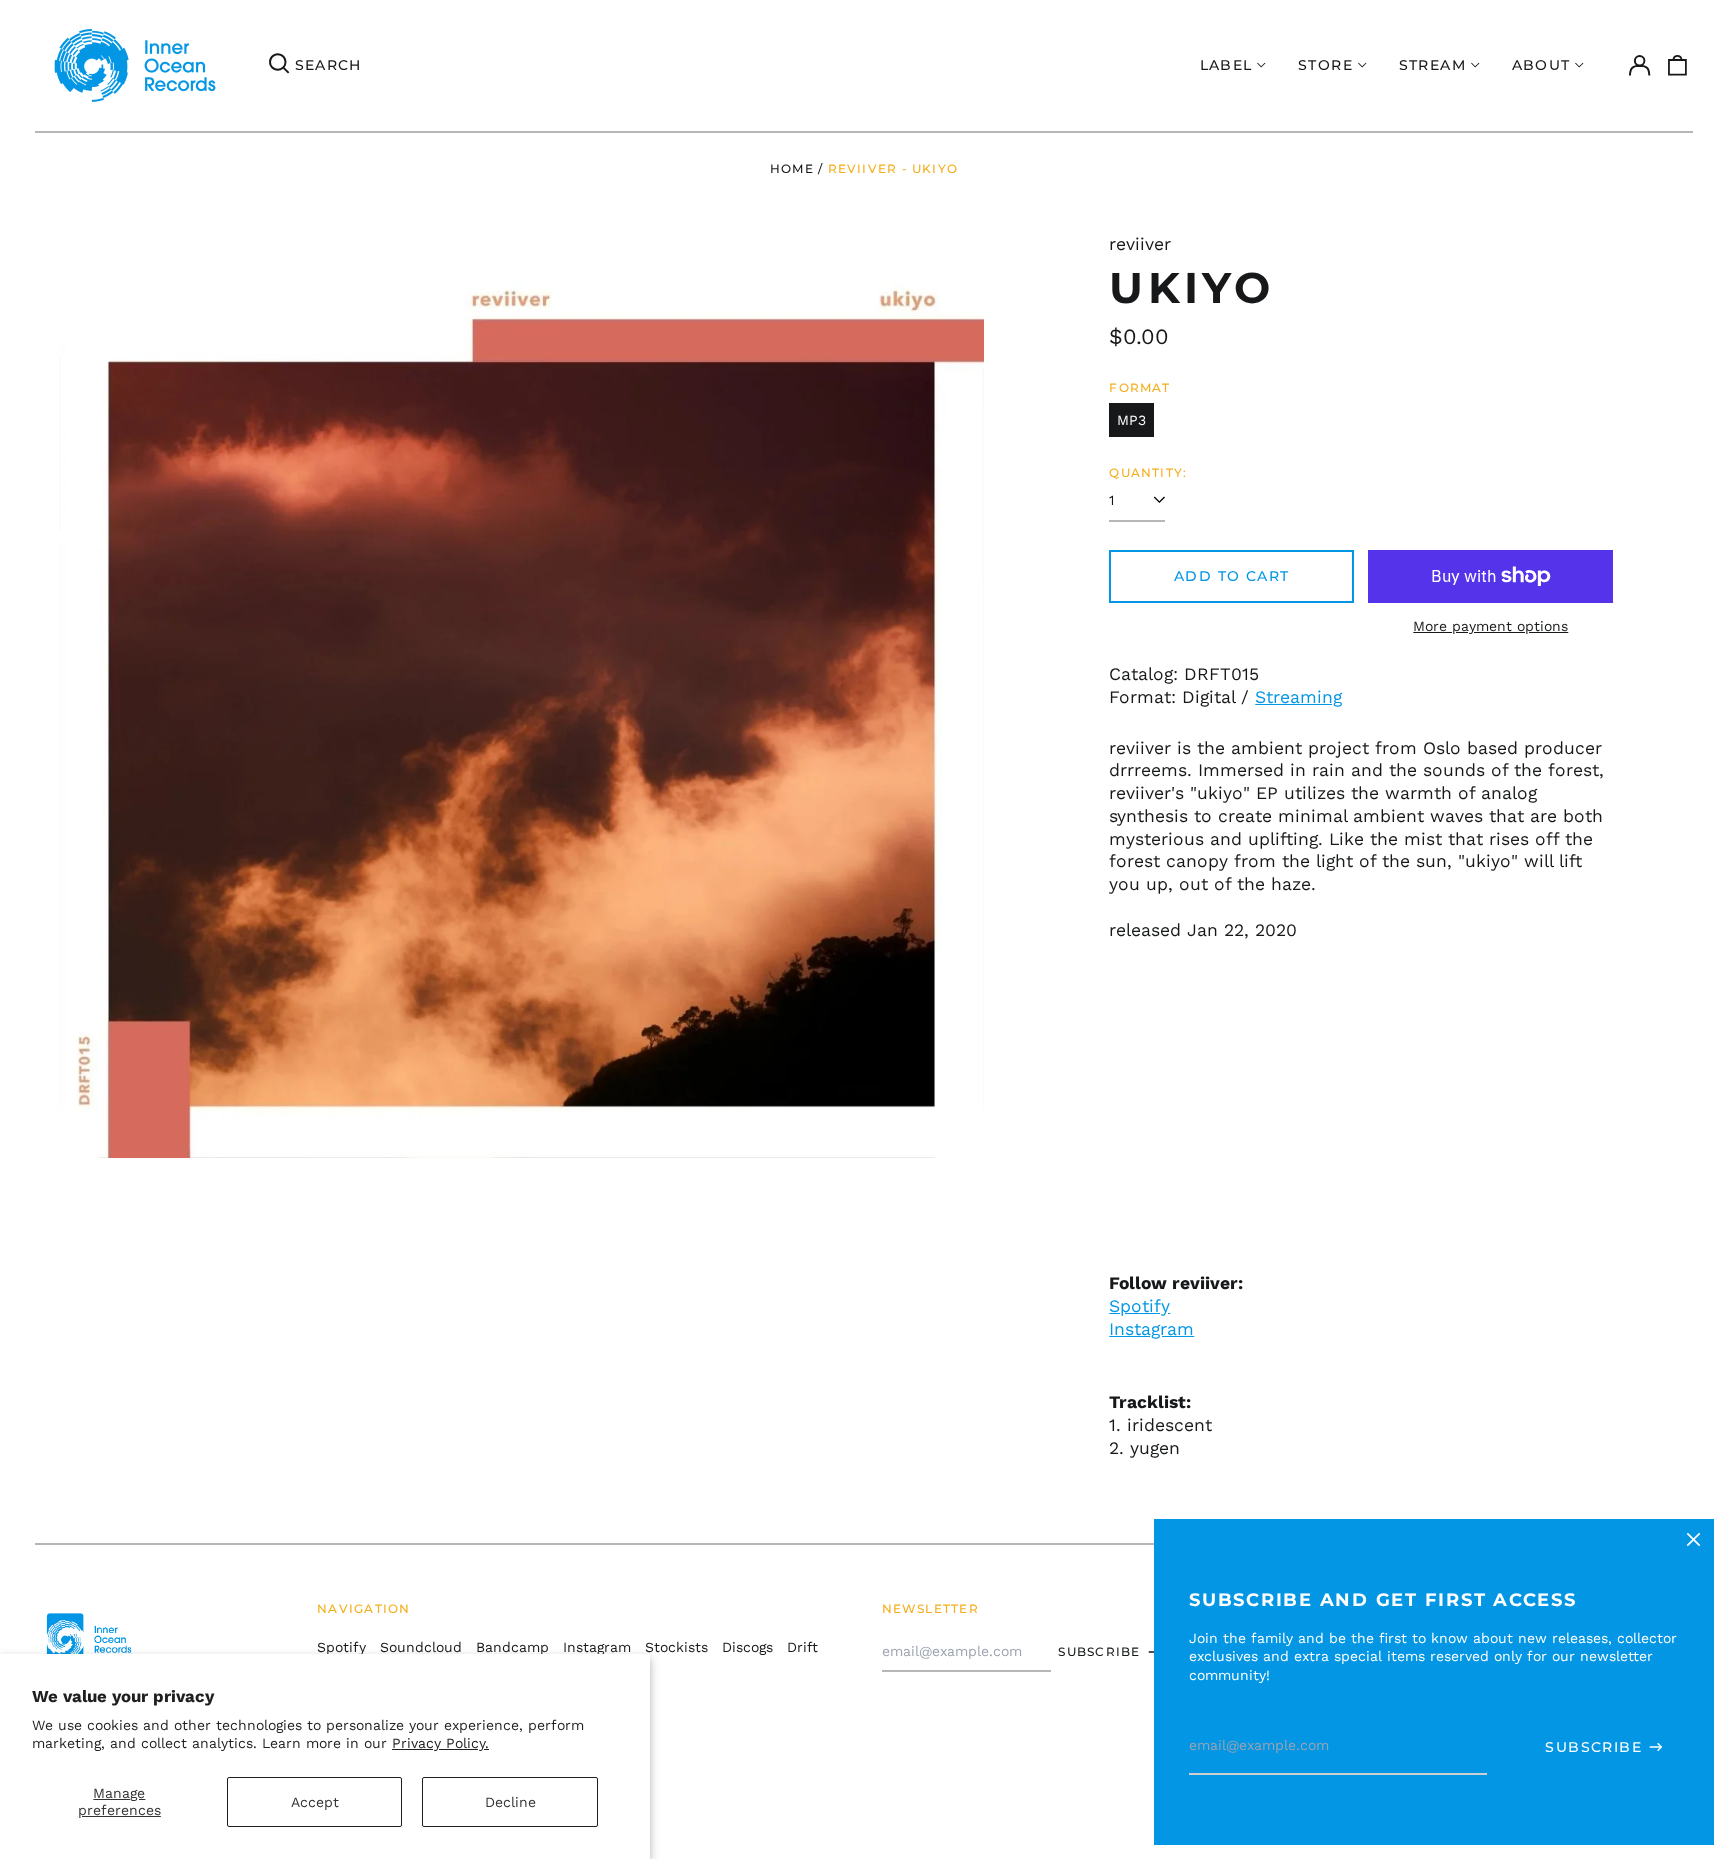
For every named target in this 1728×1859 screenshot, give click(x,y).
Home (792, 168)
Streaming (1298, 697)
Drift (802, 1647)
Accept (315, 1802)
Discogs (747, 1647)
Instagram (1151, 1329)
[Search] (279, 66)
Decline (510, 1802)
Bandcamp (512, 1647)
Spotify (1139, 1306)
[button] (1678, 66)
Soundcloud (421, 1647)
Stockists (676, 1647)
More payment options (1490, 626)
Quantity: (1148, 472)
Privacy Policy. (440, 1743)
